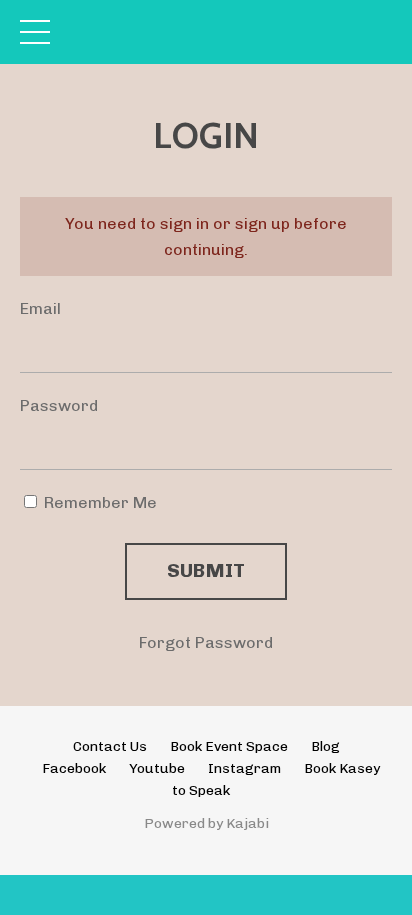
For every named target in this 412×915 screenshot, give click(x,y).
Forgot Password (206, 642)
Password (59, 405)
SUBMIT (206, 570)
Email (40, 308)
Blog (325, 746)
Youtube (157, 768)
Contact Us (110, 746)
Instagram (244, 768)
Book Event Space (229, 746)
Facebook (74, 768)
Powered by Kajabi (206, 823)
